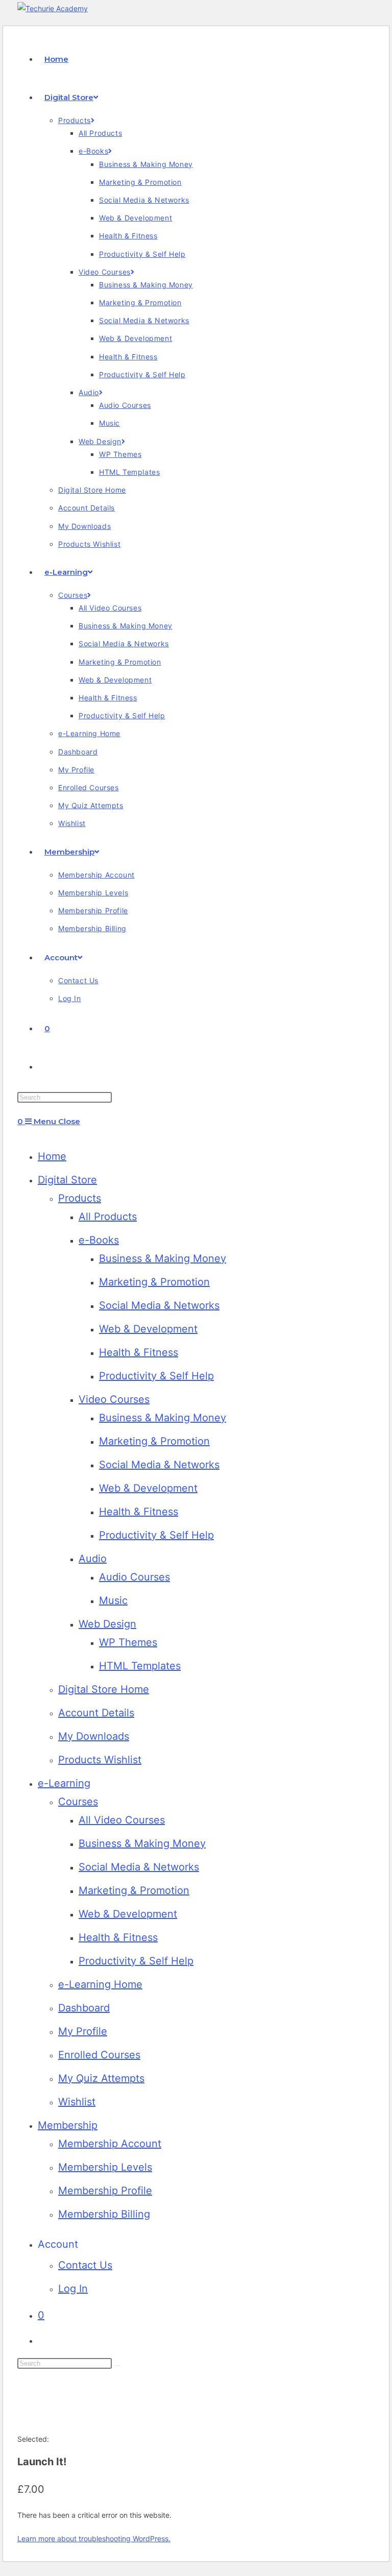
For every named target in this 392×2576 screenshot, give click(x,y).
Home (52, 1156)
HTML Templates (140, 1666)
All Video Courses (122, 1820)
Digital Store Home (104, 1689)
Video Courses (114, 1399)
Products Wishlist (100, 1760)
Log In (73, 2289)
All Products (108, 1217)
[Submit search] (117, 2366)
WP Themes (128, 1642)
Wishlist (77, 2102)
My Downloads (94, 1736)
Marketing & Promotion (154, 1282)
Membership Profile (105, 2191)
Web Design (107, 1624)
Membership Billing (104, 2214)
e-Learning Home (100, 1984)
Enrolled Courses (99, 2055)
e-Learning (64, 1783)
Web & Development (148, 1329)
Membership (68, 2125)
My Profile (83, 2031)
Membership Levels (105, 2167)
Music (113, 1600)
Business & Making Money (163, 1258)
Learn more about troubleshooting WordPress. (94, 2538)
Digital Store (67, 1180)
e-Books (99, 1240)
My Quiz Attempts (101, 2078)
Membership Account (110, 2144)
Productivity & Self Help (156, 1376)
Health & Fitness (139, 1352)
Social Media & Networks (159, 1305)
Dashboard (84, 2008)
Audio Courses (134, 1577)
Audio (93, 1559)
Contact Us (85, 2265)
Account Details (96, 1713)
